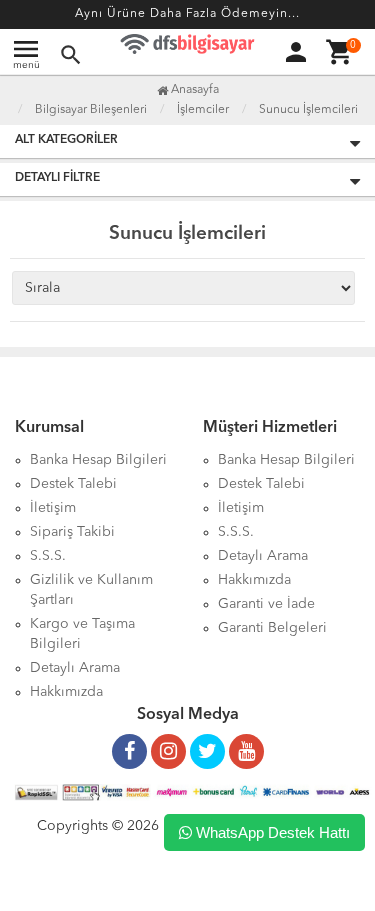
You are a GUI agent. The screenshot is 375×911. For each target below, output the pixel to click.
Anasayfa (193, 90)
